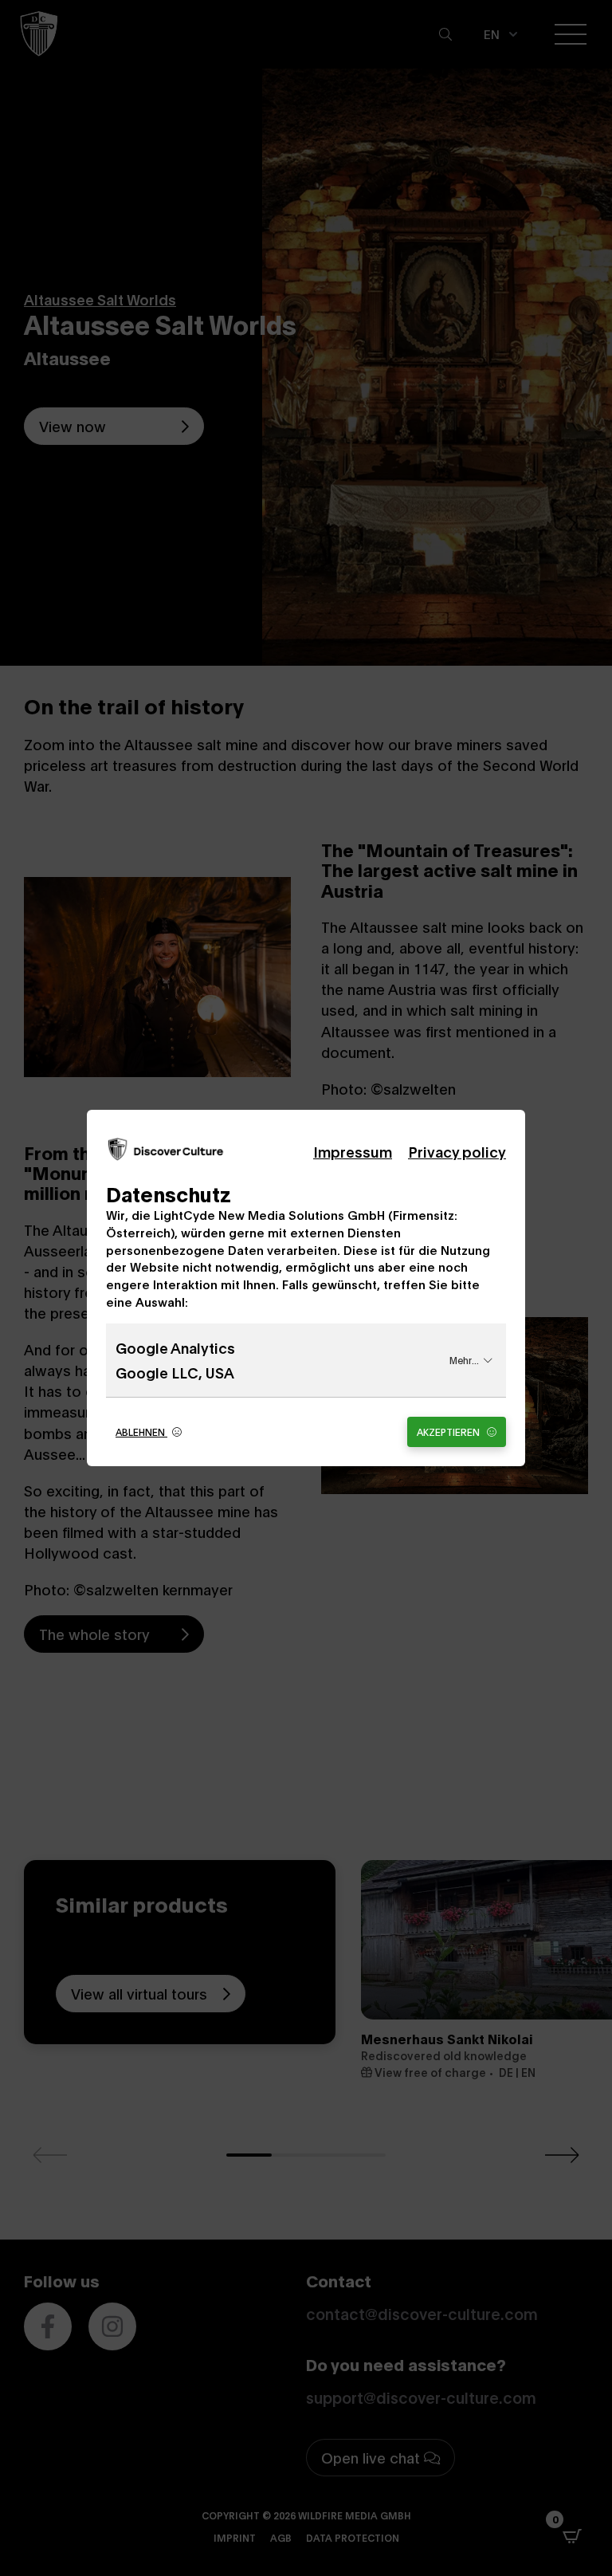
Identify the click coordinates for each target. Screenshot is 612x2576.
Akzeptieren (449, 1432)
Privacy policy (457, 1151)
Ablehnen (141, 1432)
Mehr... (464, 1360)
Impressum (353, 1151)
